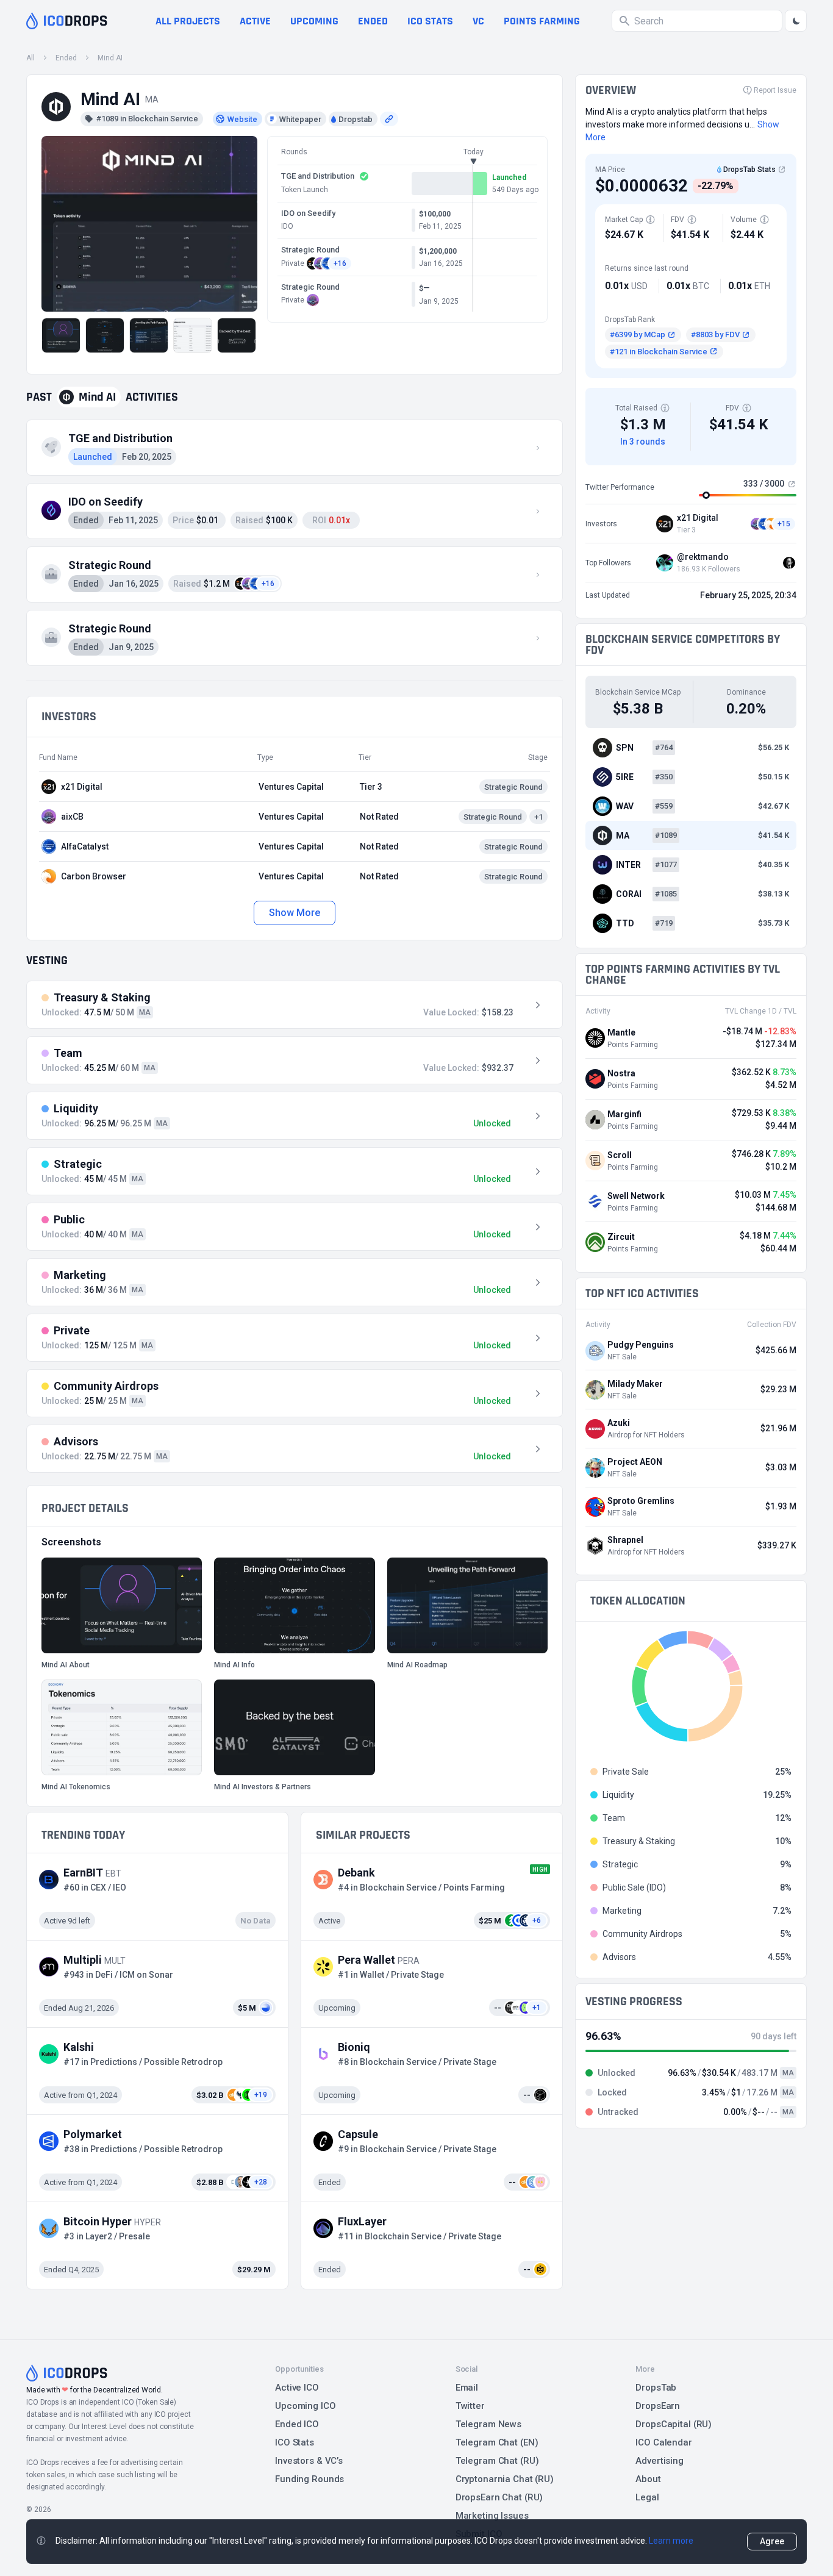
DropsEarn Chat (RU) (499, 2497)
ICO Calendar (664, 2442)
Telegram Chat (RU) (497, 2461)
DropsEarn (658, 2406)
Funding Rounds (309, 2479)
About (648, 2479)
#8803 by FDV (715, 335)
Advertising (660, 2461)
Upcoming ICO (306, 2406)
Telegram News (488, 2424)
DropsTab (656, 2388)
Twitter (470, 2406)
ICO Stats (295, 2442)
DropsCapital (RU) (674, 2424)
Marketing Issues (492, 2516)
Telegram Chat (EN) (497, 2442)
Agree (772, 2541)
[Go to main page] (67, 21)
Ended (373, 21)
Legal (647, 2497)
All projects (188, 21)
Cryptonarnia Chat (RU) (505, 2479)
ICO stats (430, 21)
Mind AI (110, 58)
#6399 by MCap (638, 335)
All (30, 58)
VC (478, 21)
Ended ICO (297, 2424)
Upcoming (314, 21)
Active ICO (297, 2388)
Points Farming (542, 21)
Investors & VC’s (309, 2461)
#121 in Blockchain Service (659, 352)
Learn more (671, 2541)
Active (255, 21)
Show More (294, 913)
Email (467, 2388)
